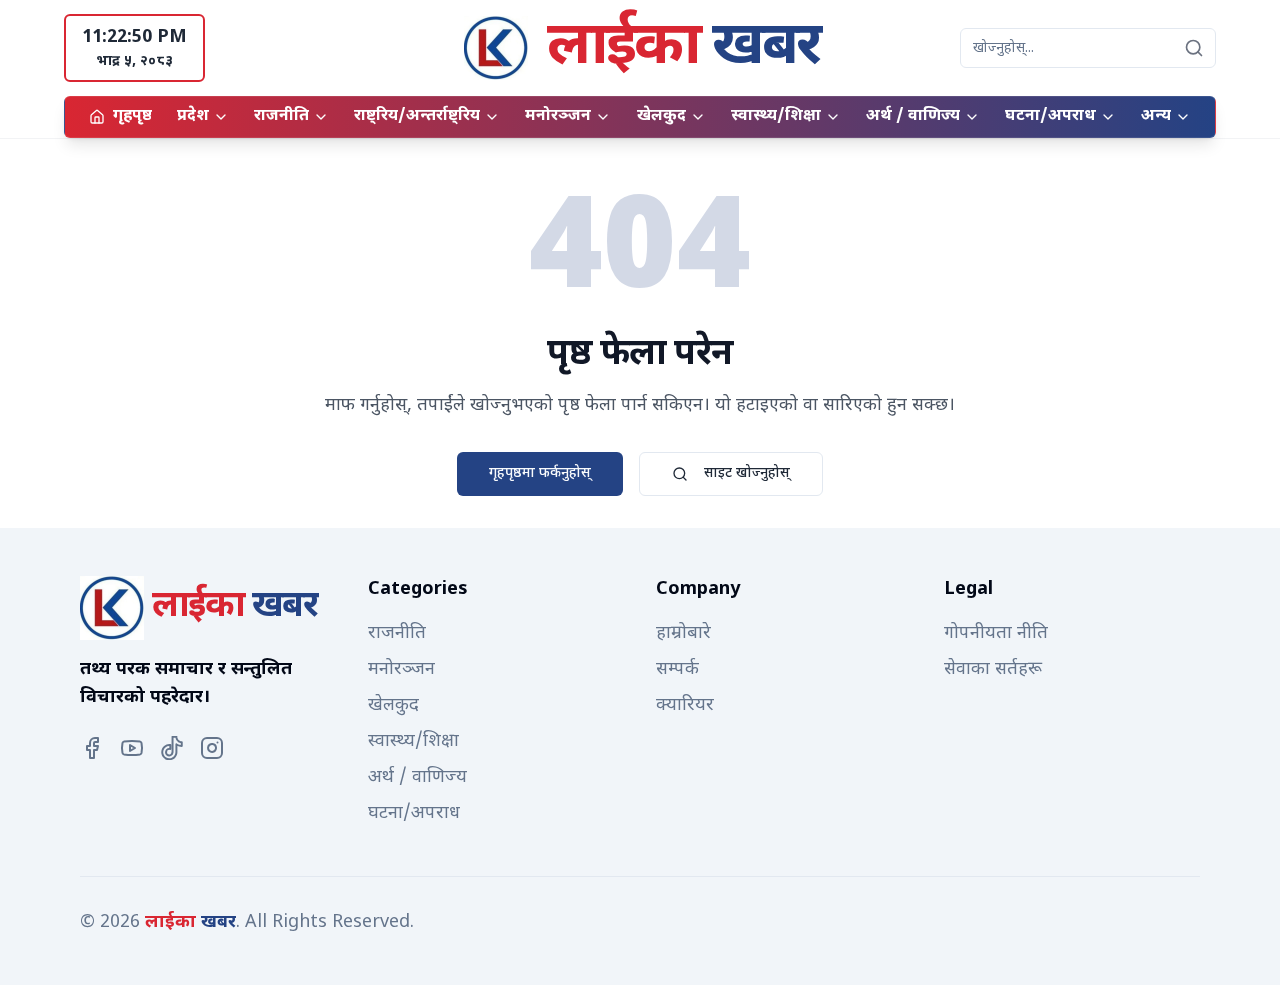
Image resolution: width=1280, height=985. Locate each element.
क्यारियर (685, 705)
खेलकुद (661, 116)
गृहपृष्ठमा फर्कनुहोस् (540, 473)
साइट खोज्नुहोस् (747, 473)
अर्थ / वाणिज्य (913, 116)
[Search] (1194, 48)
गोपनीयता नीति (996, 633)
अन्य (1156, 116)
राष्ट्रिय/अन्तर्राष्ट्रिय (417, 116)
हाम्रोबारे (683, 633)
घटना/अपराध (1050, 116)
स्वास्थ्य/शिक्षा (776, 116)
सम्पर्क (677, 669)
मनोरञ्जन (558, 116)
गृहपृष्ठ (132, 116)
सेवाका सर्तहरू (993, 669)
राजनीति (281, 116)
